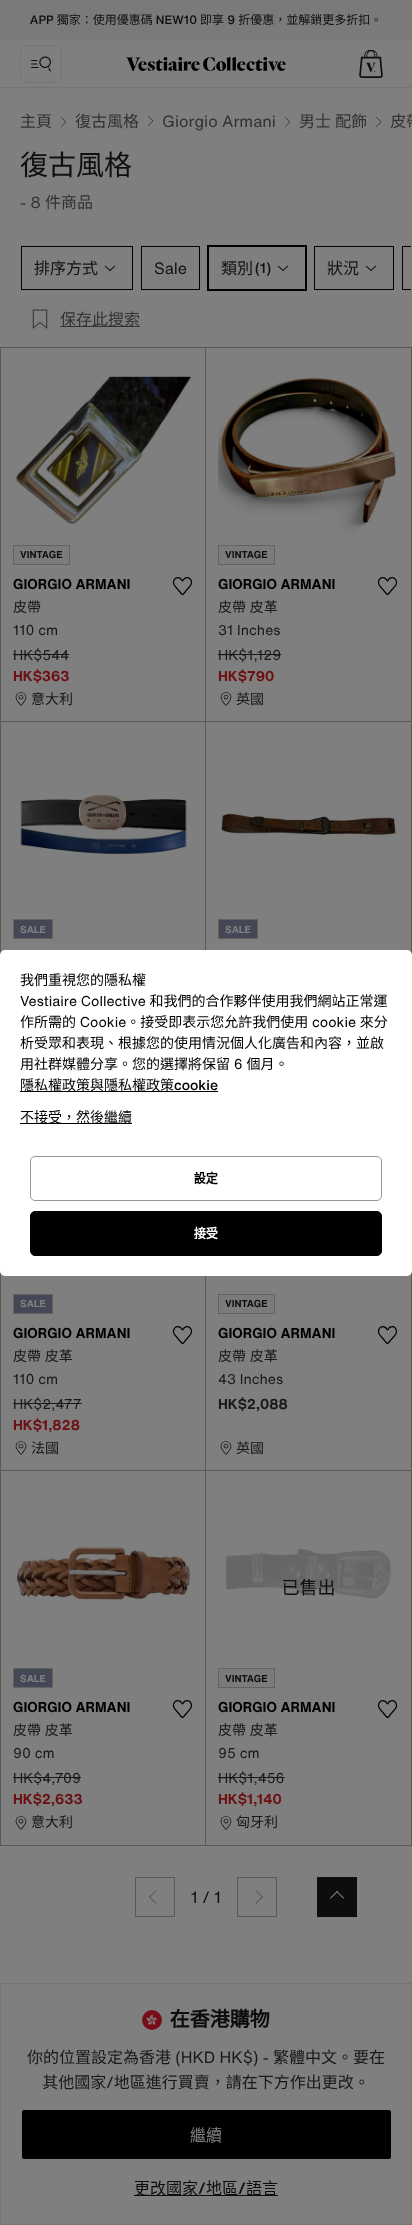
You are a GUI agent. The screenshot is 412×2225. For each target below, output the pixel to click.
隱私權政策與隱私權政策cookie (119, 1085)
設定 (206, 1178)
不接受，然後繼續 (76, 1116)
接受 (206, 1233)
